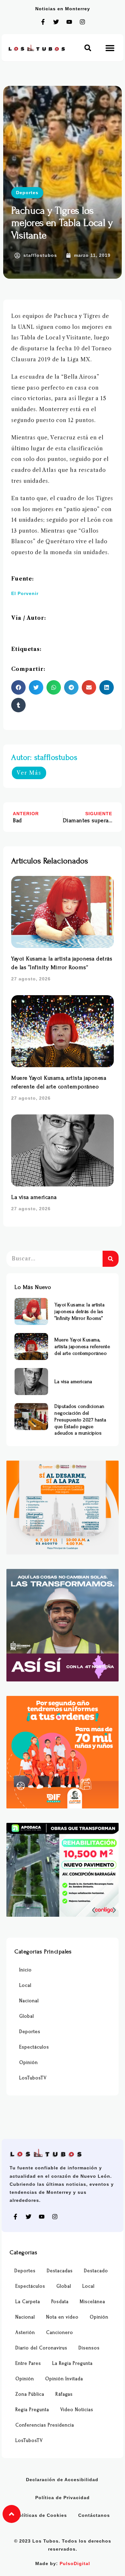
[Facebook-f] (43, 22)
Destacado (96, 2271)
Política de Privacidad (63, 2498)
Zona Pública (30, 2394)
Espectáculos (34, 2047)
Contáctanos (94, 2515)
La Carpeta (28, 2302)
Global (27, 2016)
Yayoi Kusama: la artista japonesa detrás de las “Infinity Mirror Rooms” (79, 1311)
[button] (88, 48)
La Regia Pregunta (72, 2363)
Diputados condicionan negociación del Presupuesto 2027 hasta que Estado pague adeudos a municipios (80, 1420)
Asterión (25, 2333)
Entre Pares (28, 2363)
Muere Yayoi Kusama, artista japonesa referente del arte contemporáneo (82, 1347)
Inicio (25, 1970)
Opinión (29, 2063)
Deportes (27, 193)
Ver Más (29, 773)
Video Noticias (77, 2410)
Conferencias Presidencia (45, 2425)
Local (25, 1985)
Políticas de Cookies (41, 2515)
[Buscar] (111, 1259)
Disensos (89, 2348)
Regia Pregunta (32, 2410)
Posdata (60, 2302)
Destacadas (60, 2271)
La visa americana (34, 1197)
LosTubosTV (33, 2078)
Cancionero (60, 2333)
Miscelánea (92, 2302)
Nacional (29, 2001)
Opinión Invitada (64, 2379)
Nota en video (62, 2317)
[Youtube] (69, 22)
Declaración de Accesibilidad (62, 2480)
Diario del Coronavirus (41, 2348)
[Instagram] (82, 22)
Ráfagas (64, 2394)
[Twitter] (56, 22)
